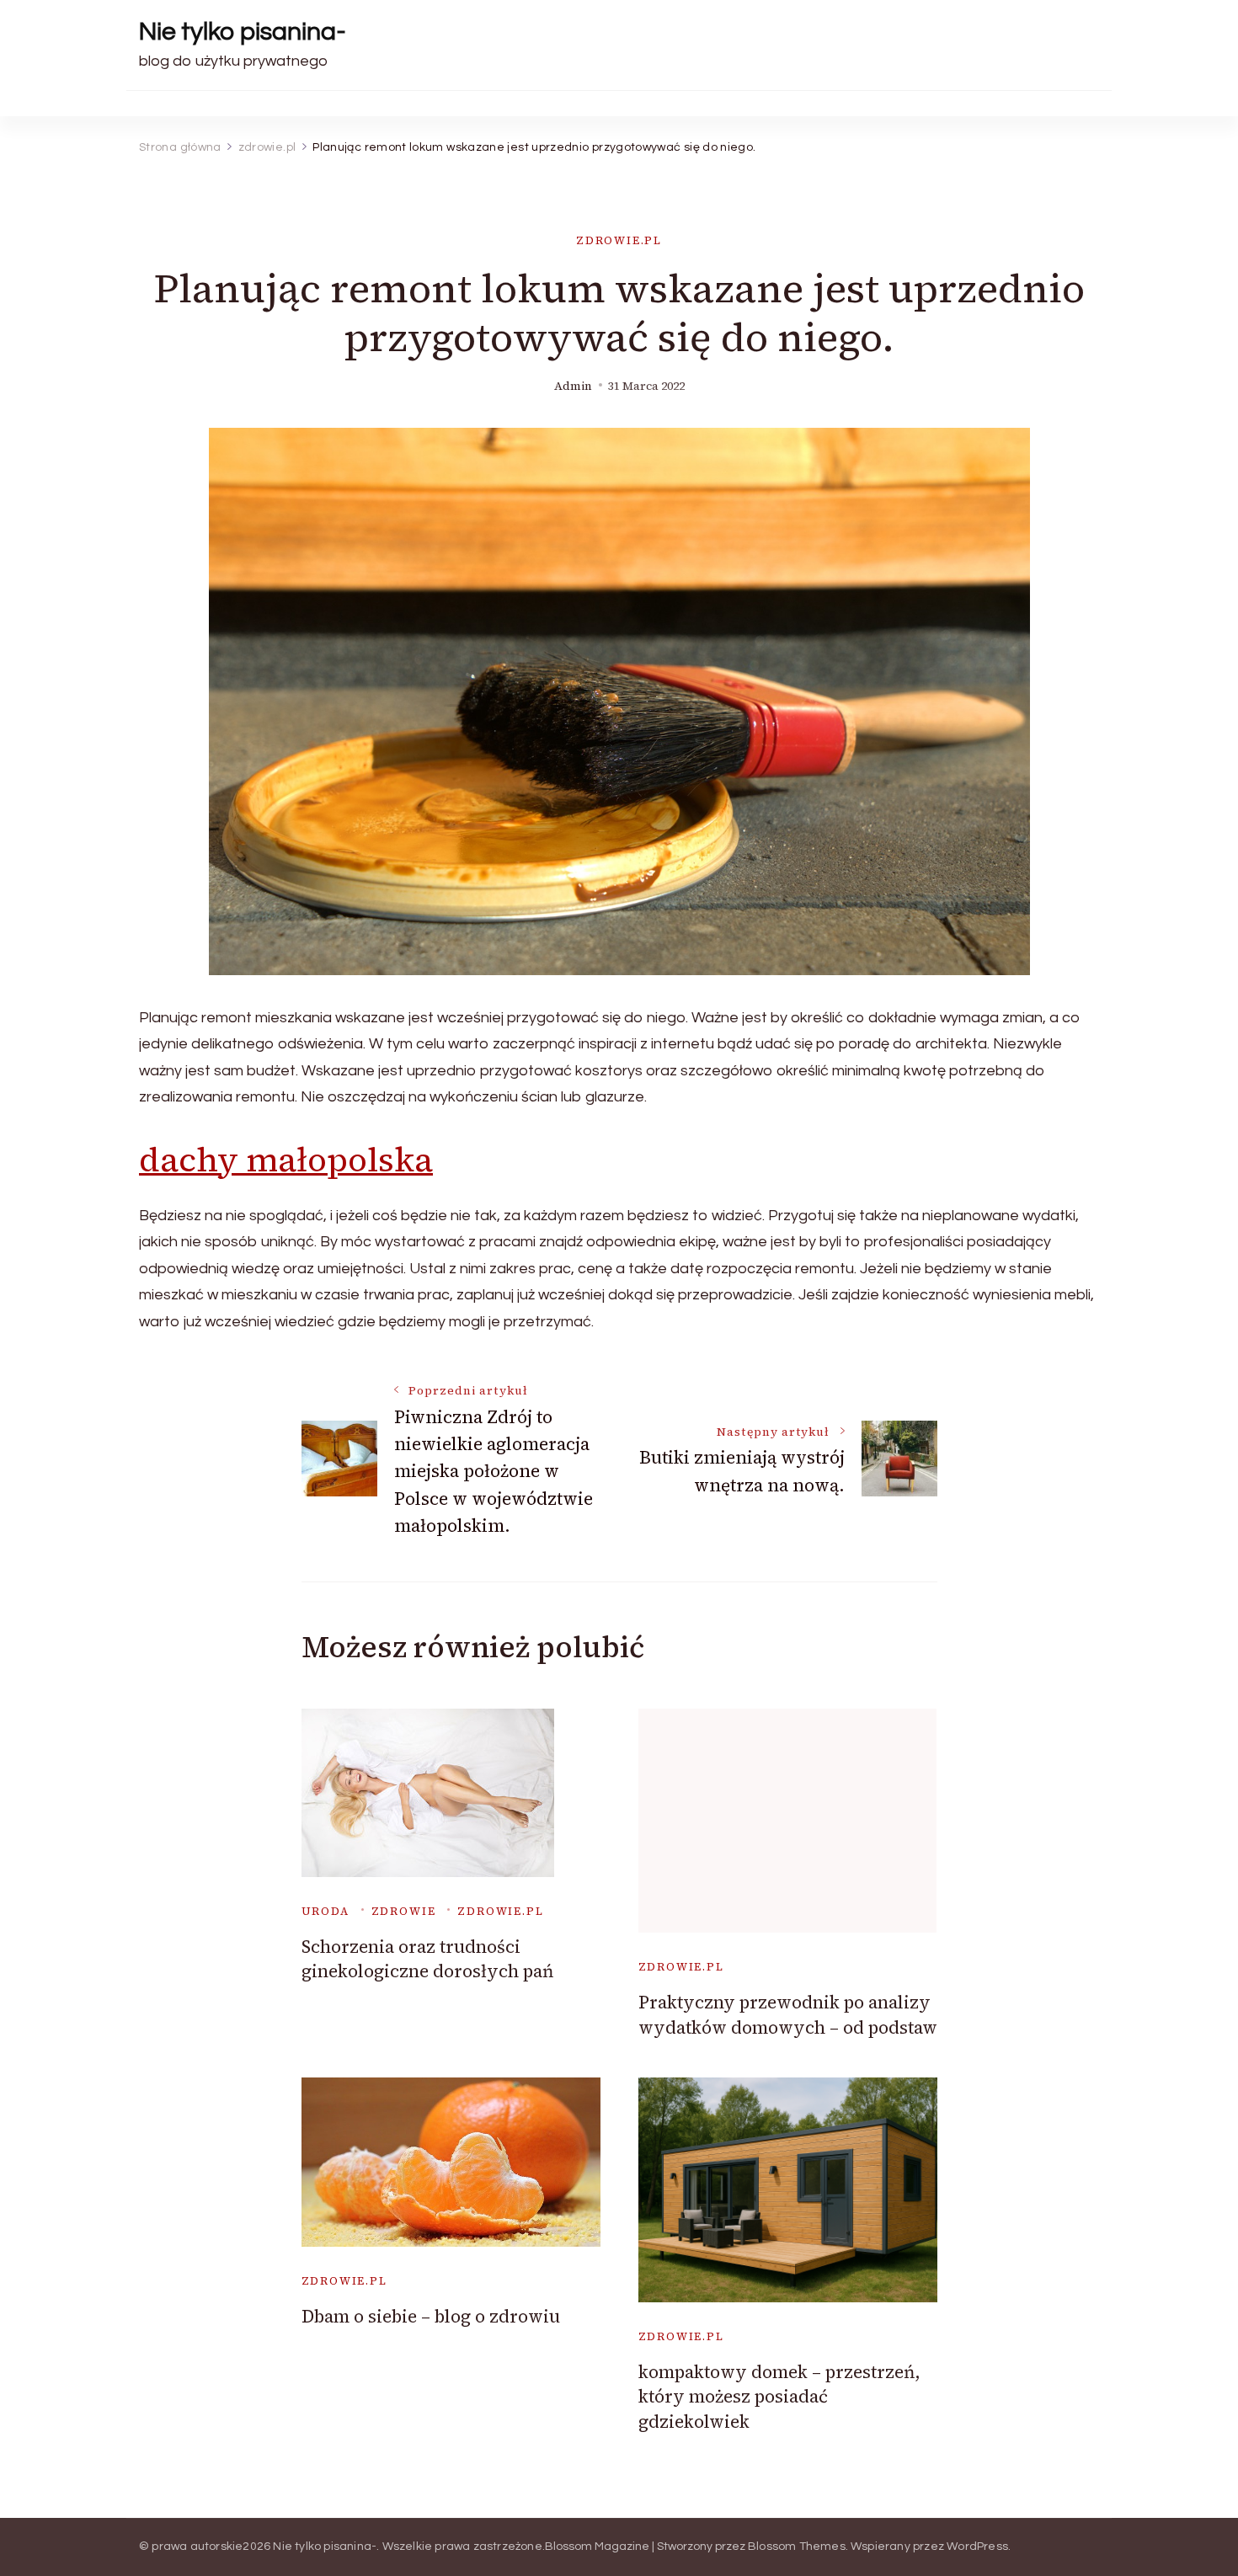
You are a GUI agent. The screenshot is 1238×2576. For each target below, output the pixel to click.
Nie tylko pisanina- (243, 32)
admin (573, 386)
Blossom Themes (797, 2547)
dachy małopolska (286, 1160)
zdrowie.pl (619, 240)
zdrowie (404, 1911)
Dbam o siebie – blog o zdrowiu (431, 2316)
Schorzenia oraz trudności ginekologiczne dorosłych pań (427, 1959)
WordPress (977, 2547)
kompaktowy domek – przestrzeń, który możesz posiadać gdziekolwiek (779, 2397)
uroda (326, 1911)
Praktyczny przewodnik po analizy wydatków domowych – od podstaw (788, 2014)
